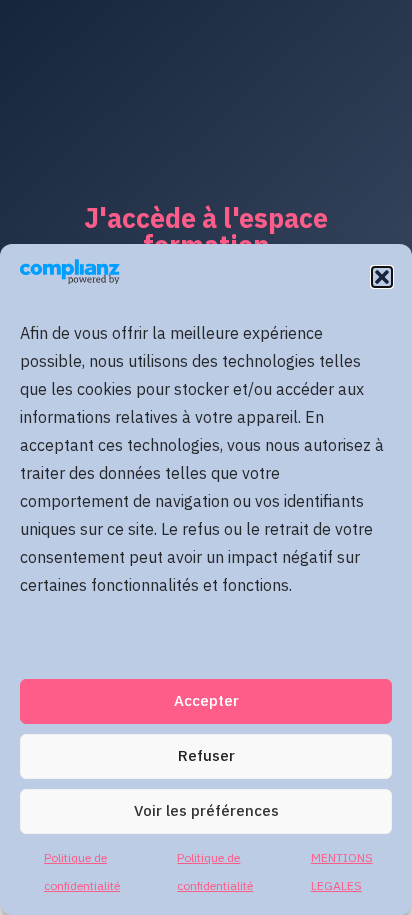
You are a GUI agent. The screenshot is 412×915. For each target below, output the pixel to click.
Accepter (206, 701)
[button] (382, 277)
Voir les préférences (206, 811)
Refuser (206, 756)
